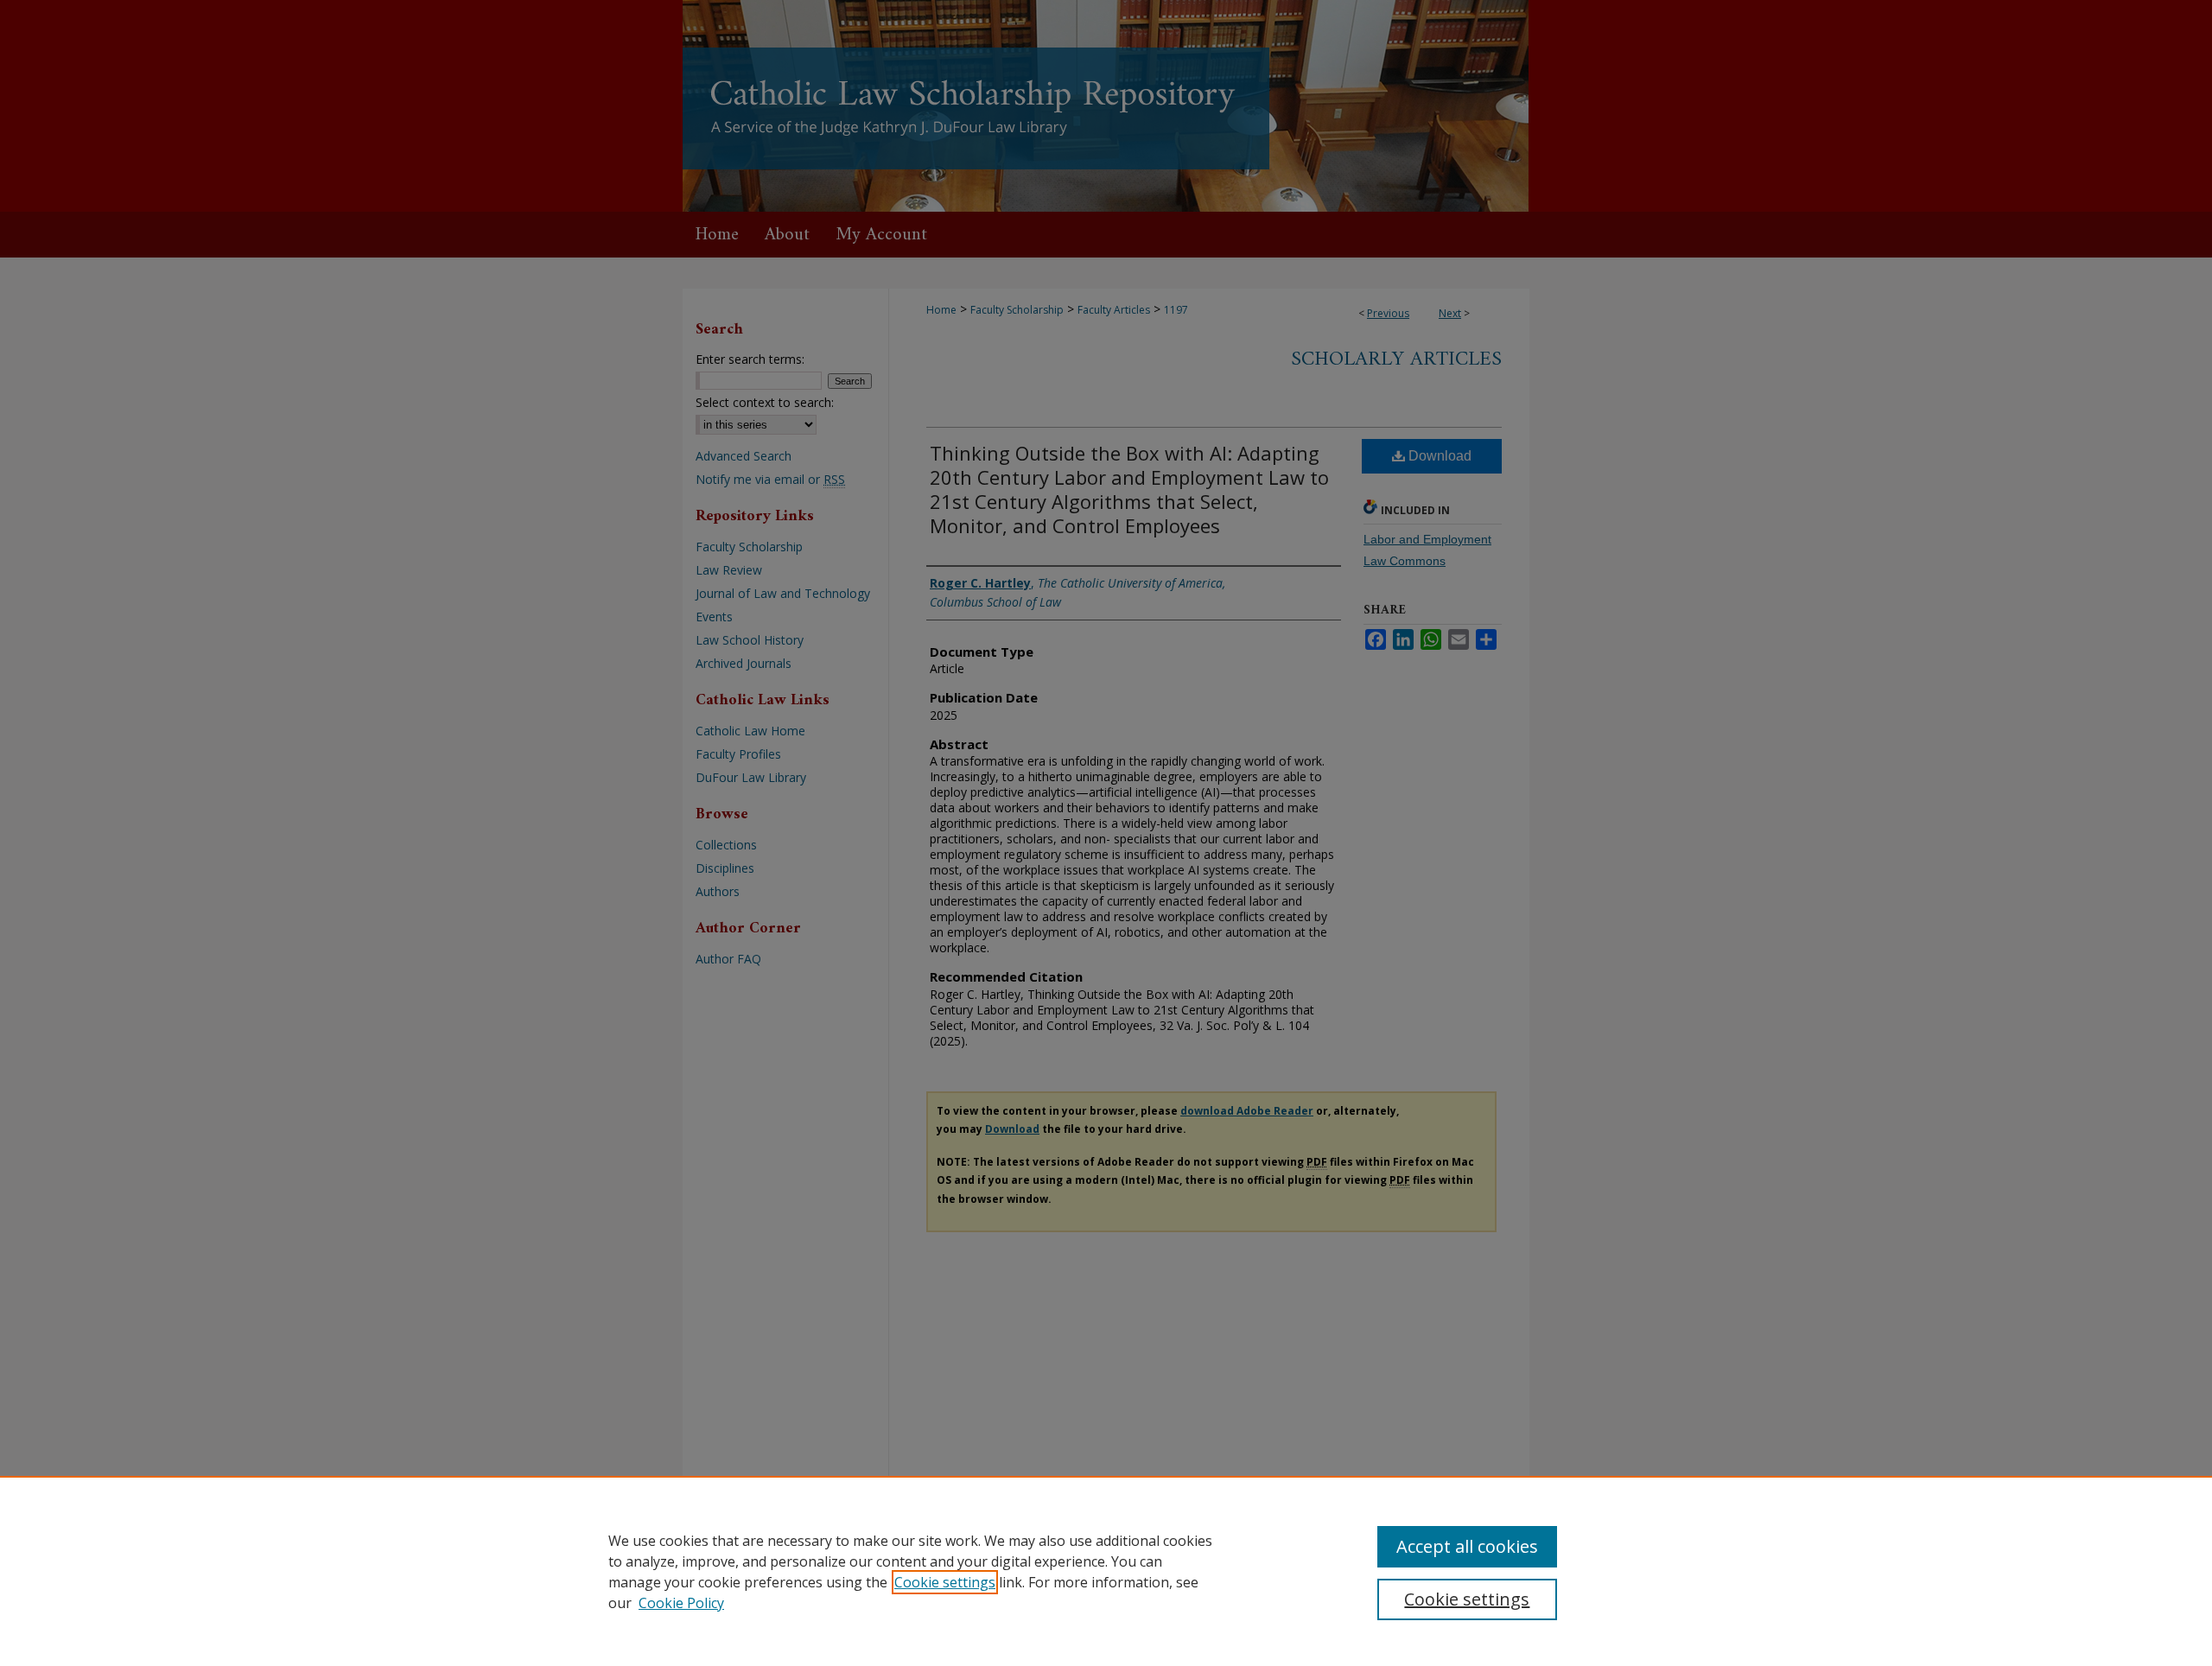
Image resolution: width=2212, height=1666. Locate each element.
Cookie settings (945, 1582)
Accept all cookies (1467, 1546)
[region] (1106, 1571)
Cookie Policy (681, 1603)
